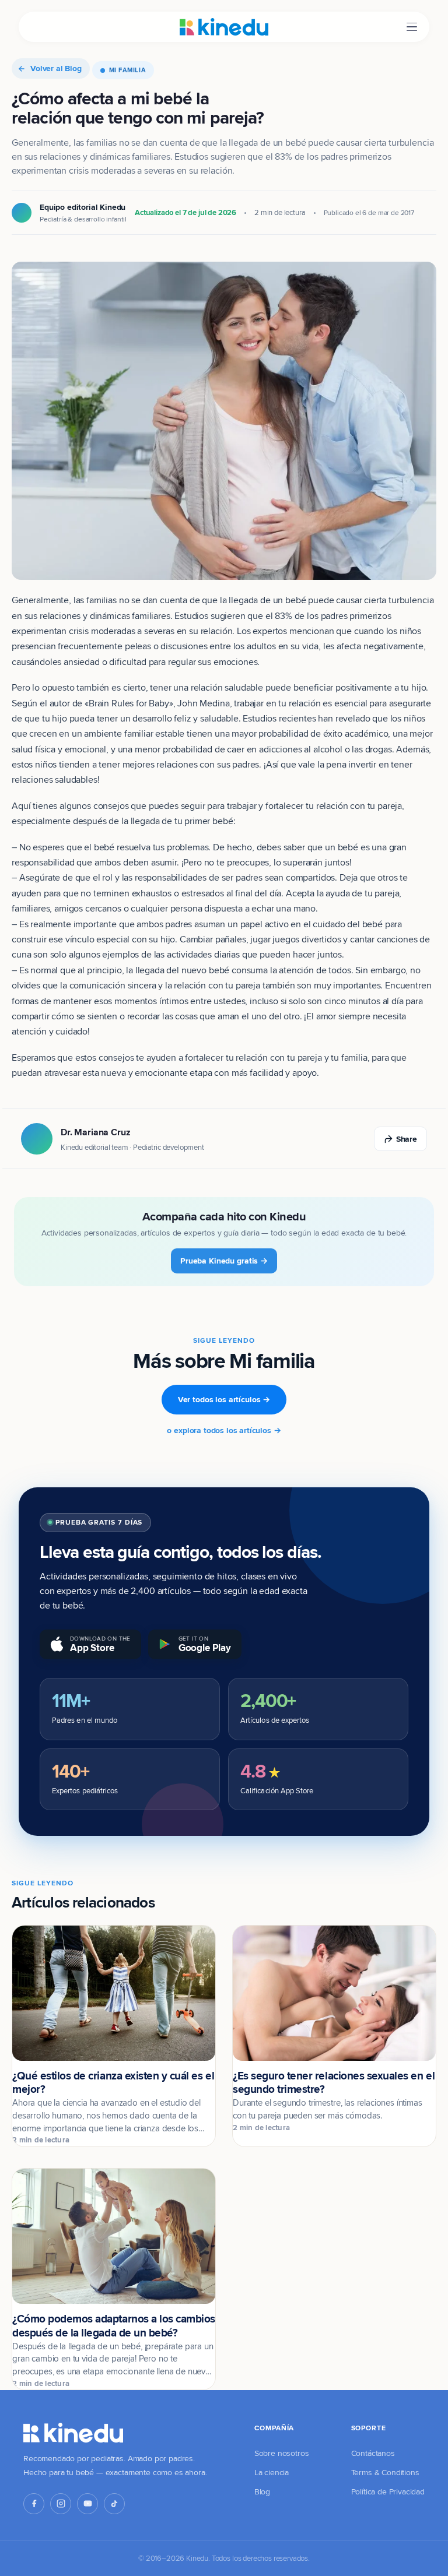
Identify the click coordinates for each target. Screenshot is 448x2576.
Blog (262, 2491)
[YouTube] (87, 2504)
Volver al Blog (56, 68)
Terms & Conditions (385, 2472)
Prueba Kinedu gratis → (224, 1261)
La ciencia (272, 2472)
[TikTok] (114, 2504)
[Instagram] (61, 2504)
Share (407, 1139)
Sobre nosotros (282, 2453)
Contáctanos (373, 2453)
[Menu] (412, 27)
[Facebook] (34, 2504)
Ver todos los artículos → (224, 1399)
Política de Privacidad (388, 2491)
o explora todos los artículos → (224, 1430)
